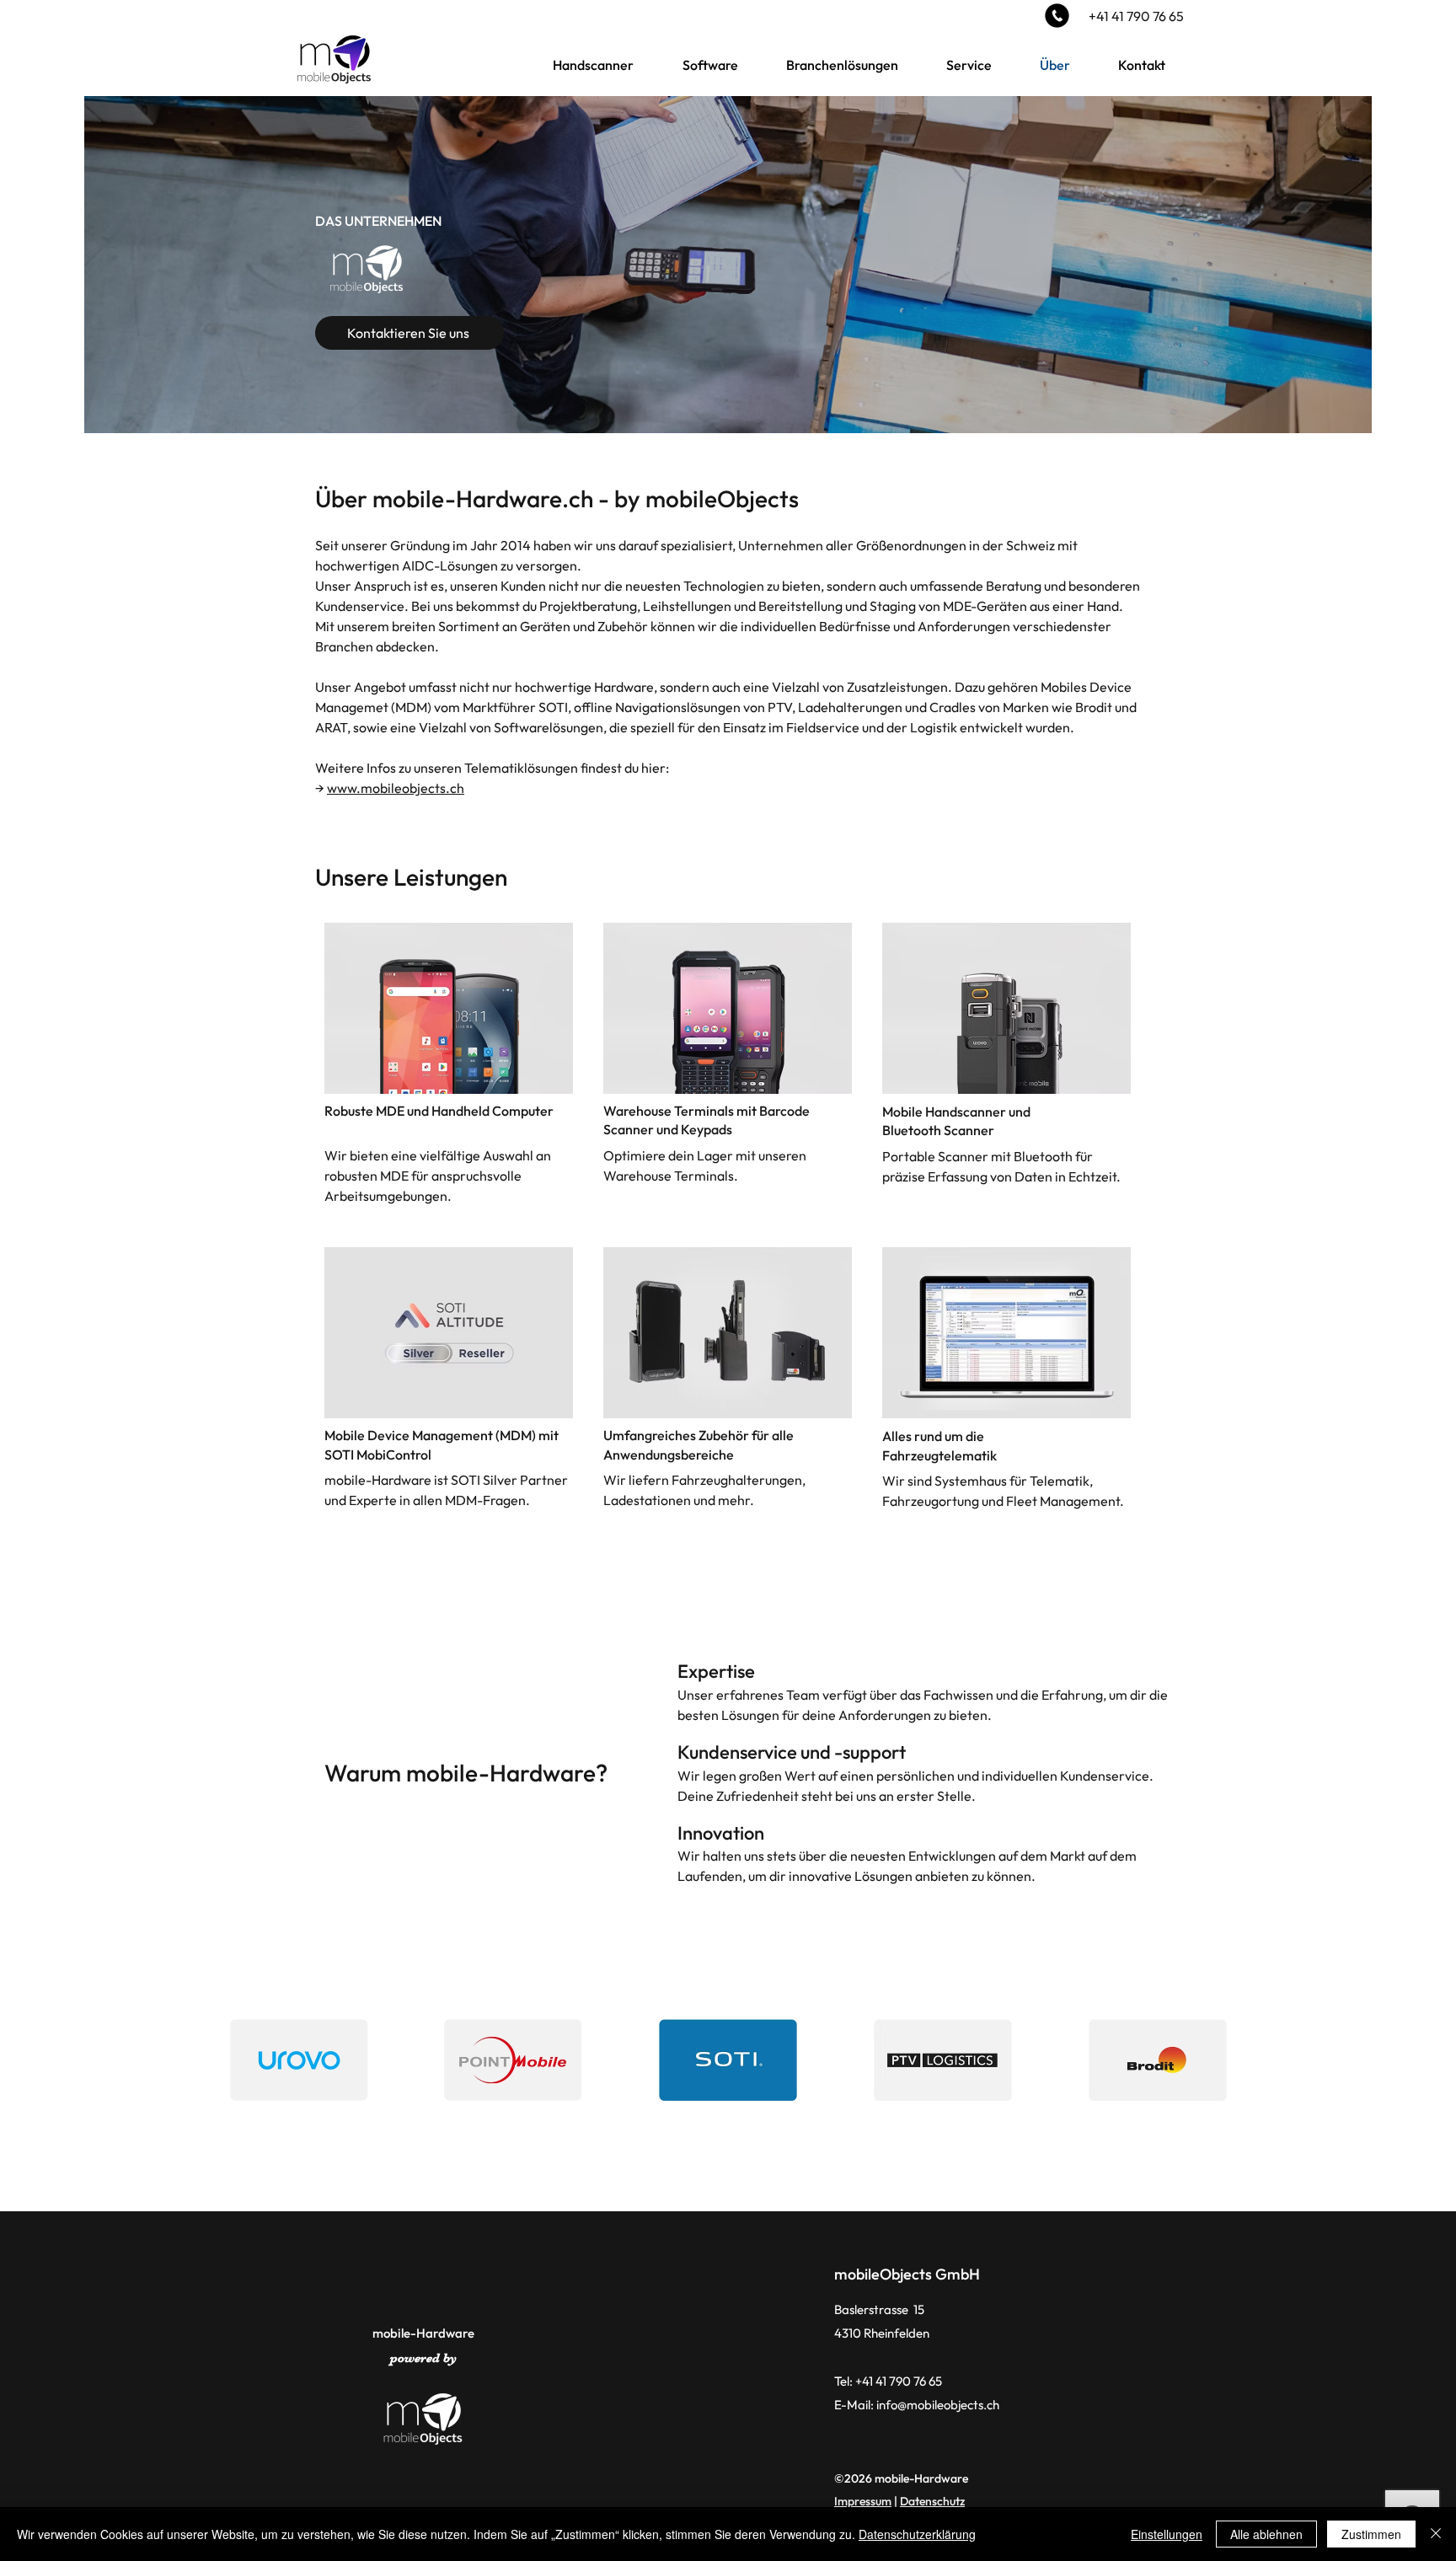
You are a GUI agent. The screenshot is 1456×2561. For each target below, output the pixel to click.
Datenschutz (932, 2501)
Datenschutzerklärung (917, 2534)
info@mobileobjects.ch (938, 2405)
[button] (593, 65)
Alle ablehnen (1266, 2534)
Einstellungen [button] (1167, 2534)
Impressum (863, 2501)
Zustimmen (1371, 2534)
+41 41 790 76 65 (1136, 16)
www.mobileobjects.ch (396, 788)
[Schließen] (1436, 2534)
